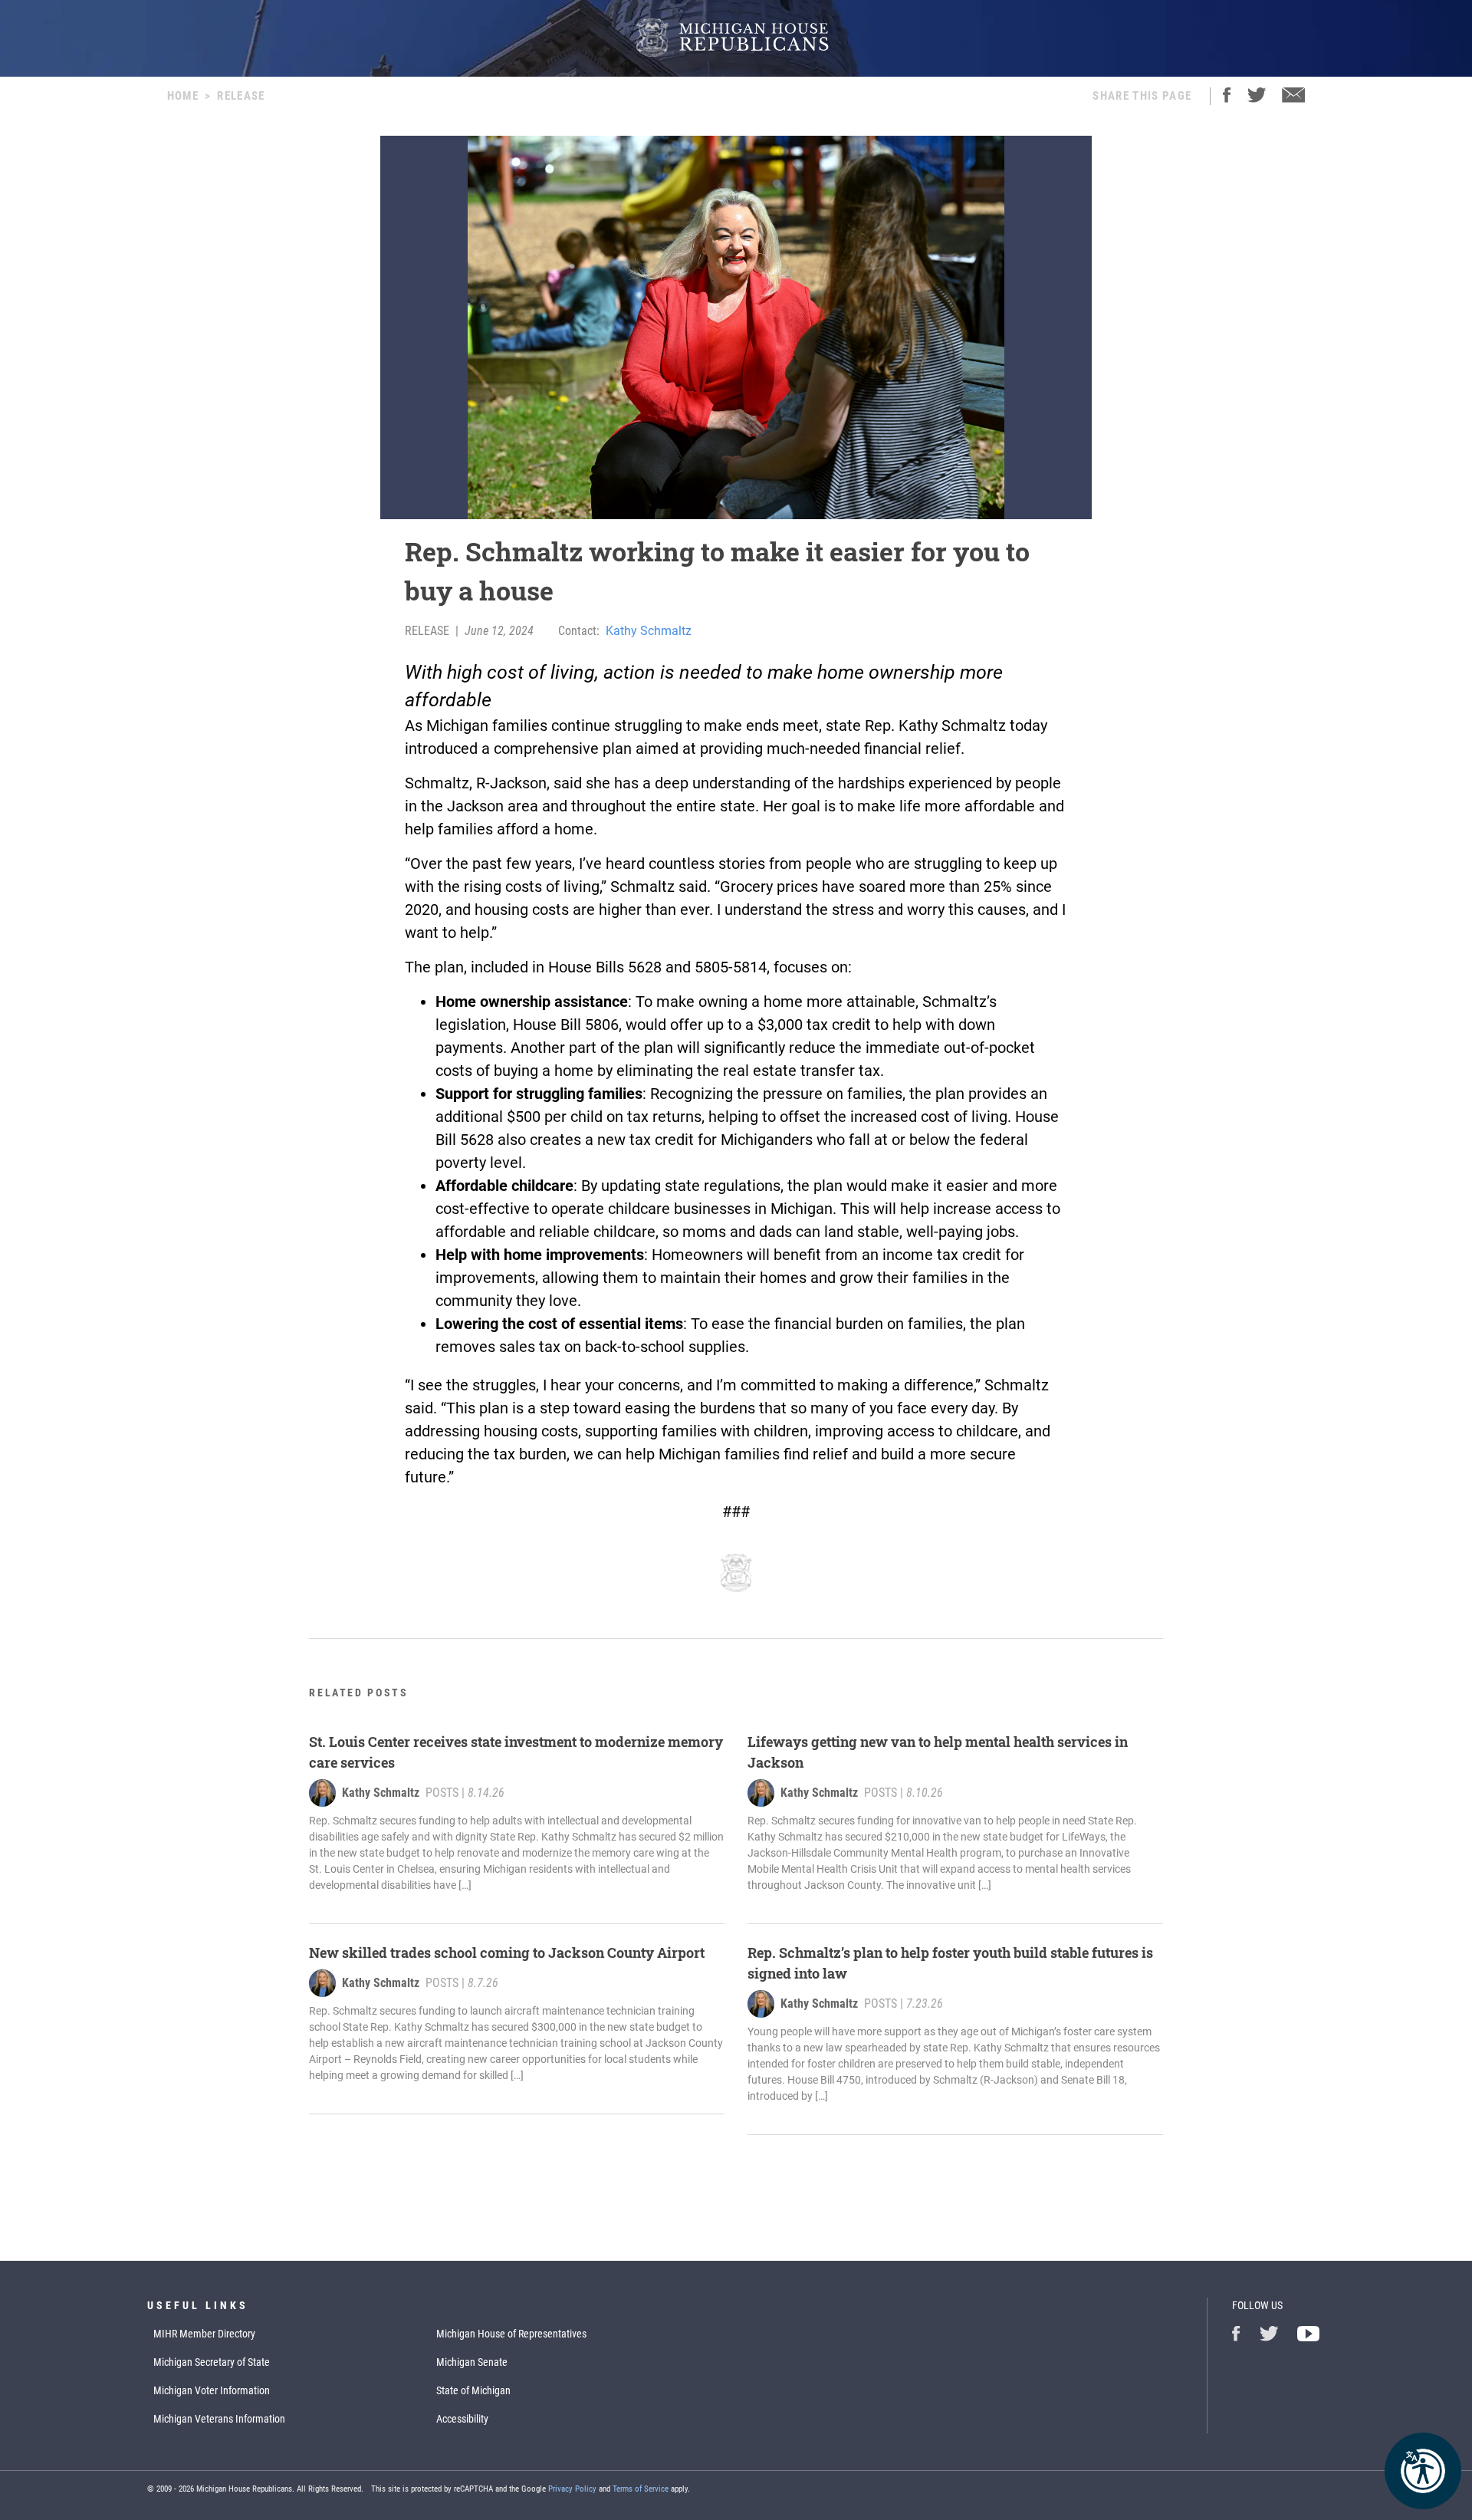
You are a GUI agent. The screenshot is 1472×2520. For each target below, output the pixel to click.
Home (183, 96)
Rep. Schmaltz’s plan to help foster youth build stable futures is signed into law (950, 1963)
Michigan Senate (472, 2362)
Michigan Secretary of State (212, 2362)
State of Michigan (473, 2390)
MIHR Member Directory (204, 2334)
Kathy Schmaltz (649, 631)
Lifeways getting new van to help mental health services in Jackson (938, 1752)
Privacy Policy (572, 2489)
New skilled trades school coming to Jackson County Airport (507, 1953)
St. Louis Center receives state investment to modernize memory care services (516, 1752)
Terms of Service (641, 2489)
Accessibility (462, 2419)
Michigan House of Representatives (511, 2334)
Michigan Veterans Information (219, 2419)
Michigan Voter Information (212, 2390)
